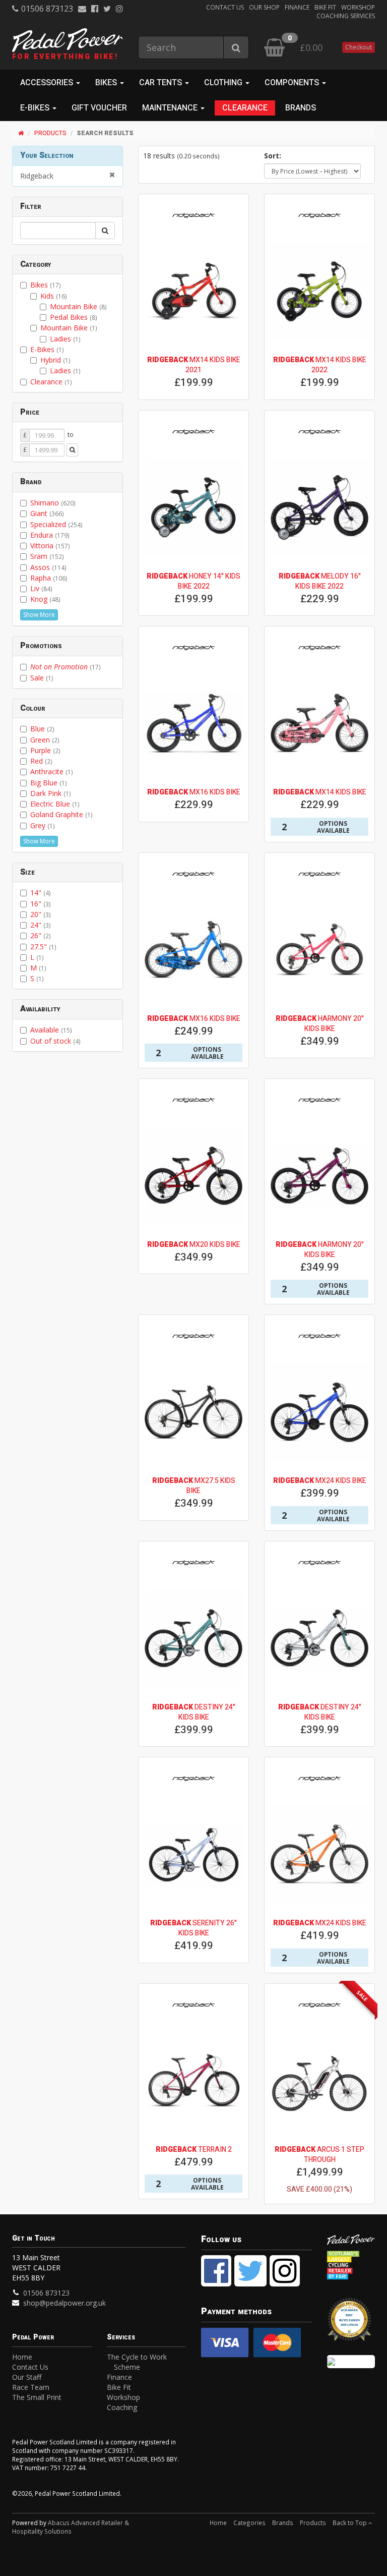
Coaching (122, 2407)
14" (41, 893)
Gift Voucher (99, 108)
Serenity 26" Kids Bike (193, 1928)
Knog (45, 599)
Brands (301, 108)
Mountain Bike (78, 306)
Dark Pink (51, 793)
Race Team (31, 2387)
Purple (45, 750)
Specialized (56, 524)
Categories (249, 2523)
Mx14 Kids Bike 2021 (194, 365)
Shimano (53, 503)
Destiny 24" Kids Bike (194, 1712)
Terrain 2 (194, 2150)
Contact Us (225, 7)
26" (41, 935)
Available (51, 1030)
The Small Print (37, 2397)
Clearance (245, 108)
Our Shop (264, 7)
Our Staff (27, 2377)
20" (41, 914)
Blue (42, 729)
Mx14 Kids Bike (320, 792)
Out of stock (55, 1041)
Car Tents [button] (162, 83)
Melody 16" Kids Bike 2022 (320, 581)
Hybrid (55, 360)
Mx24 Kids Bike (320, 1481)
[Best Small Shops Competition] (351, 2362)
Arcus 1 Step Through (319, 2155)
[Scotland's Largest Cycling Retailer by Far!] (351, 2266)
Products (50, 133)
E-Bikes (47, 349)
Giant (47, 513)
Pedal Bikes (74, 317)
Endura (50, 535)
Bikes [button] (107, 83)
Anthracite (52, 771)
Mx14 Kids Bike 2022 (320, 365)
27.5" (43, 947)
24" (41, 925)
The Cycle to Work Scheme (137, 2362)
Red (41, 761)
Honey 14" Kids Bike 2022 (193, 581)
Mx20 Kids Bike (194, 1245)
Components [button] (293, 83)
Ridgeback (37, 176)
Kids (54, 296)
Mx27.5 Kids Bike (194, 1486)
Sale (42, 678)
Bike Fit (325, 7)
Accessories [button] (48, 83)
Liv (41, 588)
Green (45, 740)
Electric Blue (55, 804)
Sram (47, 556)
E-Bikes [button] (36, 108)
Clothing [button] (224, 83)
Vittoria (50, 546)
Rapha (49, 578)
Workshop (358, 7)
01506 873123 (47, 9)
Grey (43, 825)
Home (22, 2357)
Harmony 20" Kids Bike (320, 1024)
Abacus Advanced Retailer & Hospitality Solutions (71, 2527)
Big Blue (49, 783)
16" (41, 904)
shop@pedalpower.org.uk (64, 2303)
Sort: (273, 156)
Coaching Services (346, 16)
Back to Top (350, 2523)
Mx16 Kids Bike (194, 792)
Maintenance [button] (171, 108)
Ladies (65, 339)
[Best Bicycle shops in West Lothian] (351, 2324)
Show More (39, 615)
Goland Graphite (61, 814)
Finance (297, 7)
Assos (48, 567)
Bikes (46, 285)
